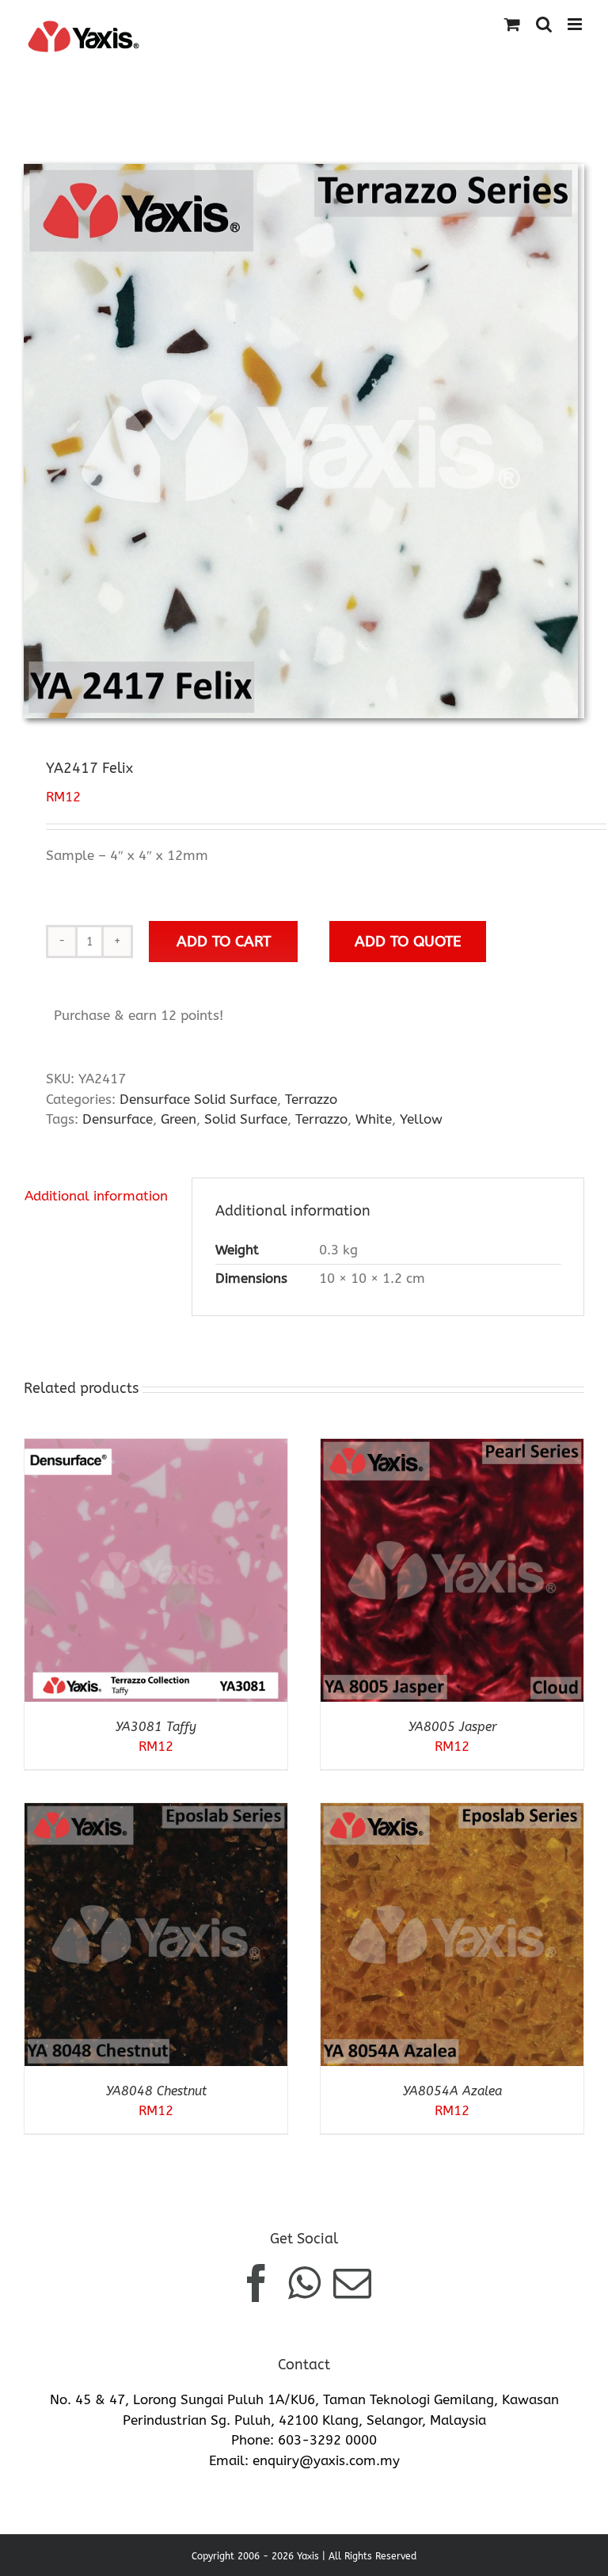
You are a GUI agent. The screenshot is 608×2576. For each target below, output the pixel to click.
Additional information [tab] (96, 1196)
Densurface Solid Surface (198, 1099)
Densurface (118, 1119)
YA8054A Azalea (452, 2091)
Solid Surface (246, 1119)
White (374, 1119)
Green (179, 1119)
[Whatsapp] (304, 2283)
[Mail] (352, 2283)
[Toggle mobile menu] (576, 24)
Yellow (421, 1119)
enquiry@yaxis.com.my (326, 2460)
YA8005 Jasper (452, 1727)
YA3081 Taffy (156, 1727)
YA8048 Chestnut (156, 2091)
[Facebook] (256, 2283)
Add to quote (408, 941)
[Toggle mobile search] (544, 24)
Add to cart (224, 941)
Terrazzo (311, 1099)
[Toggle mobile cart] (512, 24)
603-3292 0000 (327, 2440)
